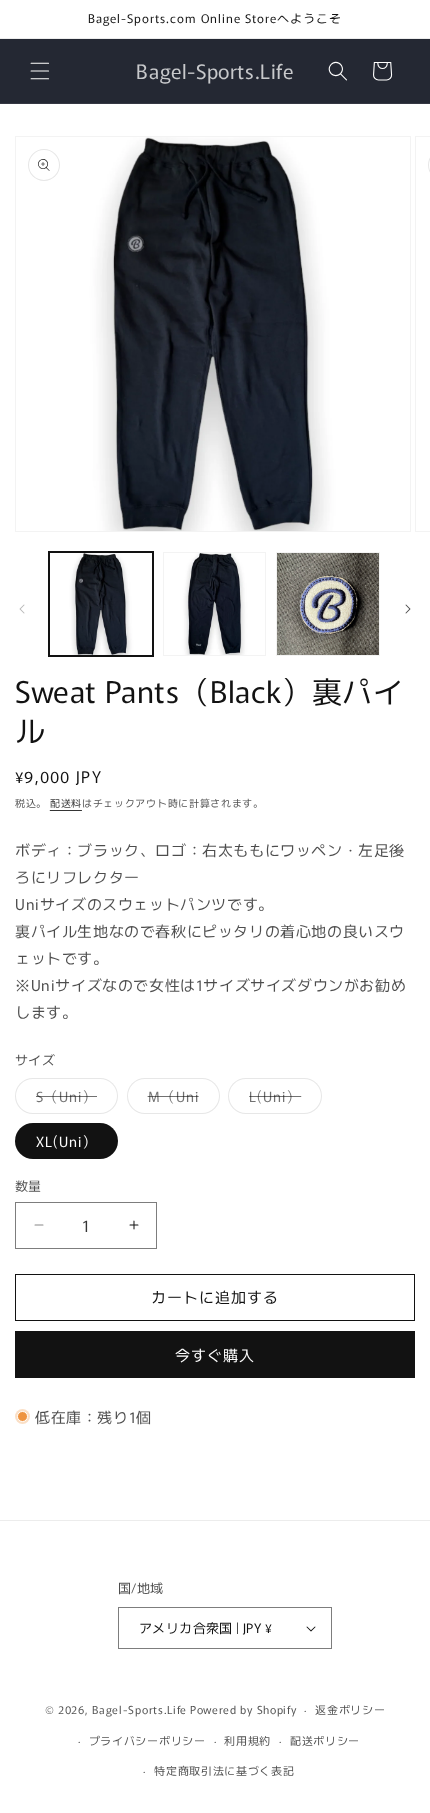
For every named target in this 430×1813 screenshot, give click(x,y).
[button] (40, 71)
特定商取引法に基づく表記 (224, 1770)
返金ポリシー (350, 1709)
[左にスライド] (22, 609)
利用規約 (247, 1740)
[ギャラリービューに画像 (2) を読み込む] (215, 604)
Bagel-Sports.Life (139, 1709)
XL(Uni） (66, 1141)
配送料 (66, 802)
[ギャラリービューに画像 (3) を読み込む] (328, 604)
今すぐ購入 (215, 1354)
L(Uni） (282, 1099)
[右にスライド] (408, 609)
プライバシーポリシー (147, 1740)
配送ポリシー (325, 1740)
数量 (28, 1185)
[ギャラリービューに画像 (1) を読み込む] (101, 604)
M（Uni (180, 1099)
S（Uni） (73, 1099)
